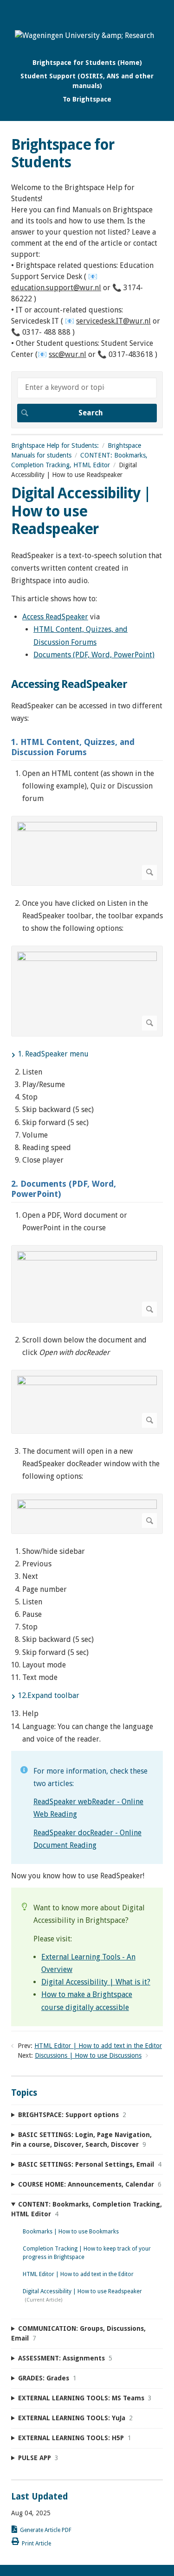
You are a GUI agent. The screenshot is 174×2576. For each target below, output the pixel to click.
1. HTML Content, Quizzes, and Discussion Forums (73, 747)
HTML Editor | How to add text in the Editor (98, 2046)
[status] (87, 1807)
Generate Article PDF (46, 2530)
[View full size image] (87, 851)
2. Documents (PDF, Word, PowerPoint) (64, 1189)
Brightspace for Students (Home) (87, 63)
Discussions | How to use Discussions (88, 2055)
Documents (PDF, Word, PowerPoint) (94, 655)
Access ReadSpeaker (55, 617)
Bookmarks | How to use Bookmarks (71, 2232)
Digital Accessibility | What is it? (96, 1982)
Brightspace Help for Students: (55, 445)
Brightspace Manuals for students (76, 450)
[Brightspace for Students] (84, 35)
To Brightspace (87, 99)
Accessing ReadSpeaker (69, 684)
